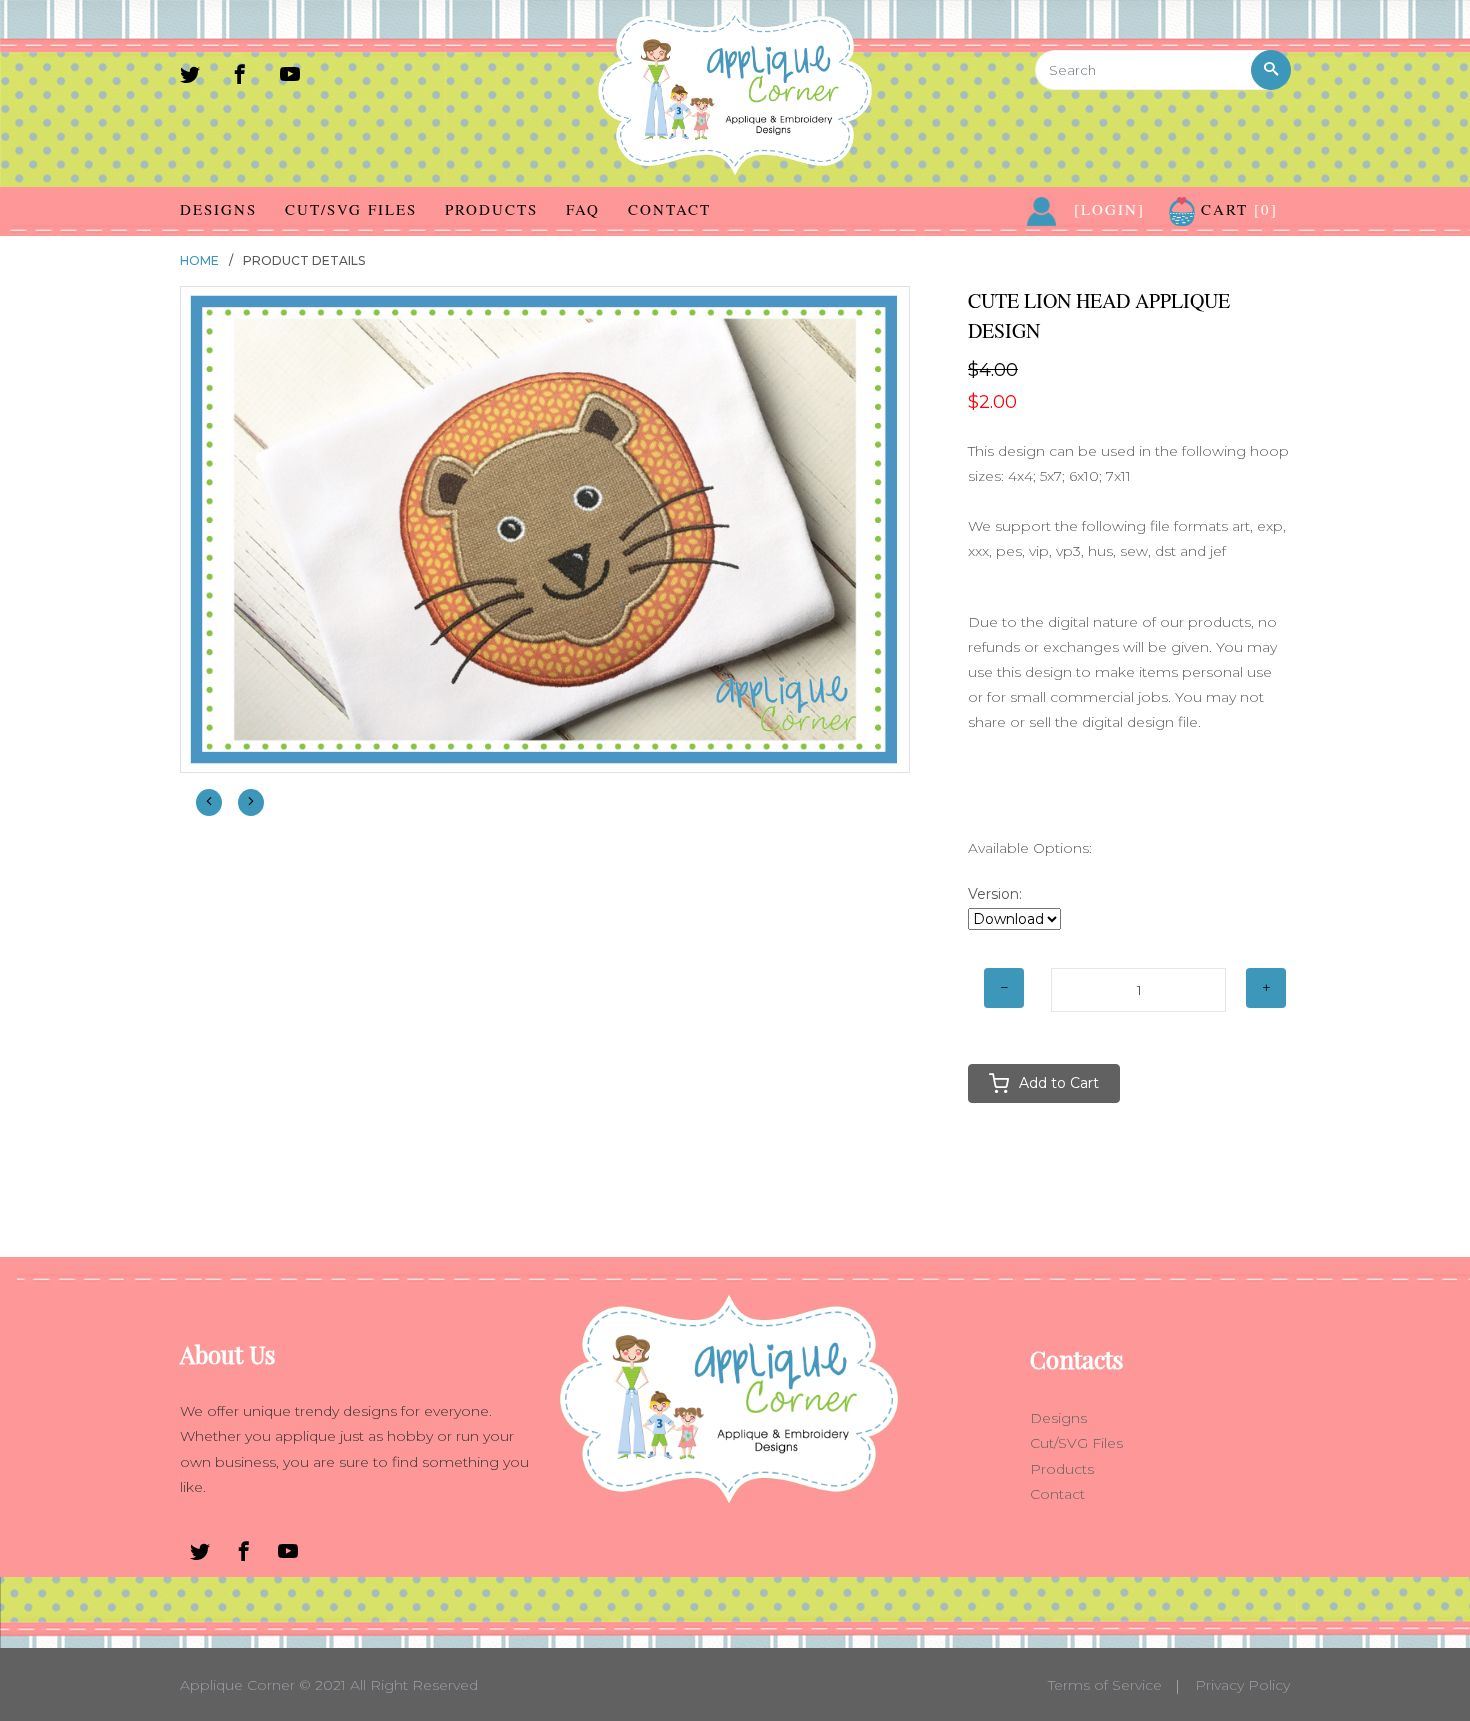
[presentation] (209, 802)
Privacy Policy (1242, 1685)
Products (491, 209)
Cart (1236, 209)
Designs (218, 209)
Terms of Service (1105, 1685)
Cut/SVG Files (351, 209)
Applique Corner (237, 1685)
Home (199, 260)
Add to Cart (1059, 1083)
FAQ (583, 209)
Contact (669, 209)
